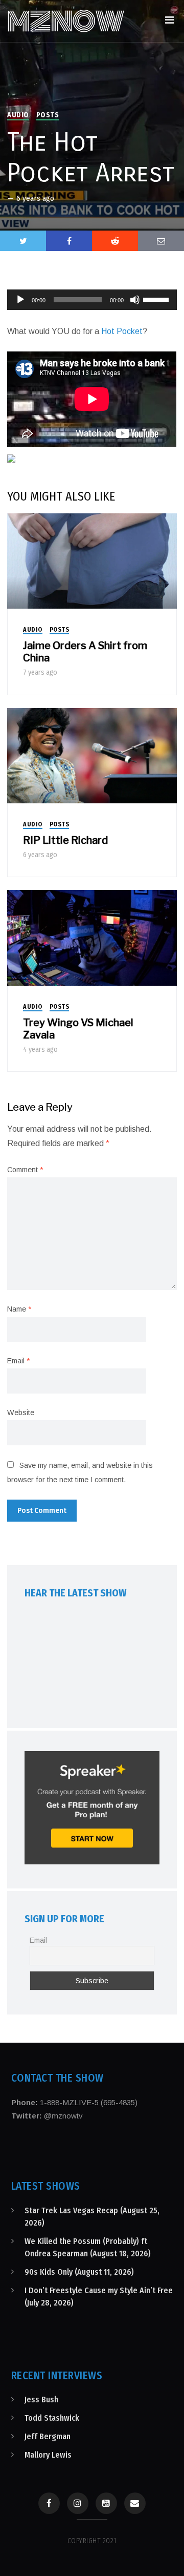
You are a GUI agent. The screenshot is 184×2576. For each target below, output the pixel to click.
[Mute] (135, 300)
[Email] (135, 2503)
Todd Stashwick (52, 2418)
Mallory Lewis (48, 2455)
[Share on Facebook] (69, 241)
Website (21, 1412)
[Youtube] (106, 2503)
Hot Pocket (122, 331)
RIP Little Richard (65, 840)
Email (18, 1361)
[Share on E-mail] (161, 241)
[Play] (20, 300)
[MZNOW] (66, 21)
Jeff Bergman (48, 2436)
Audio (18, 115)
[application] (92, 300)
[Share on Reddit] (115, 241)
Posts (48, 115)
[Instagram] (78, 2503)
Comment (25, 1170)
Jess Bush (41, 2400)
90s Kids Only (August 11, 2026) (79, 2272)
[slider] (157, 299)
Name (19, 1309)
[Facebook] (49, 2503)
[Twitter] (23, 241)
